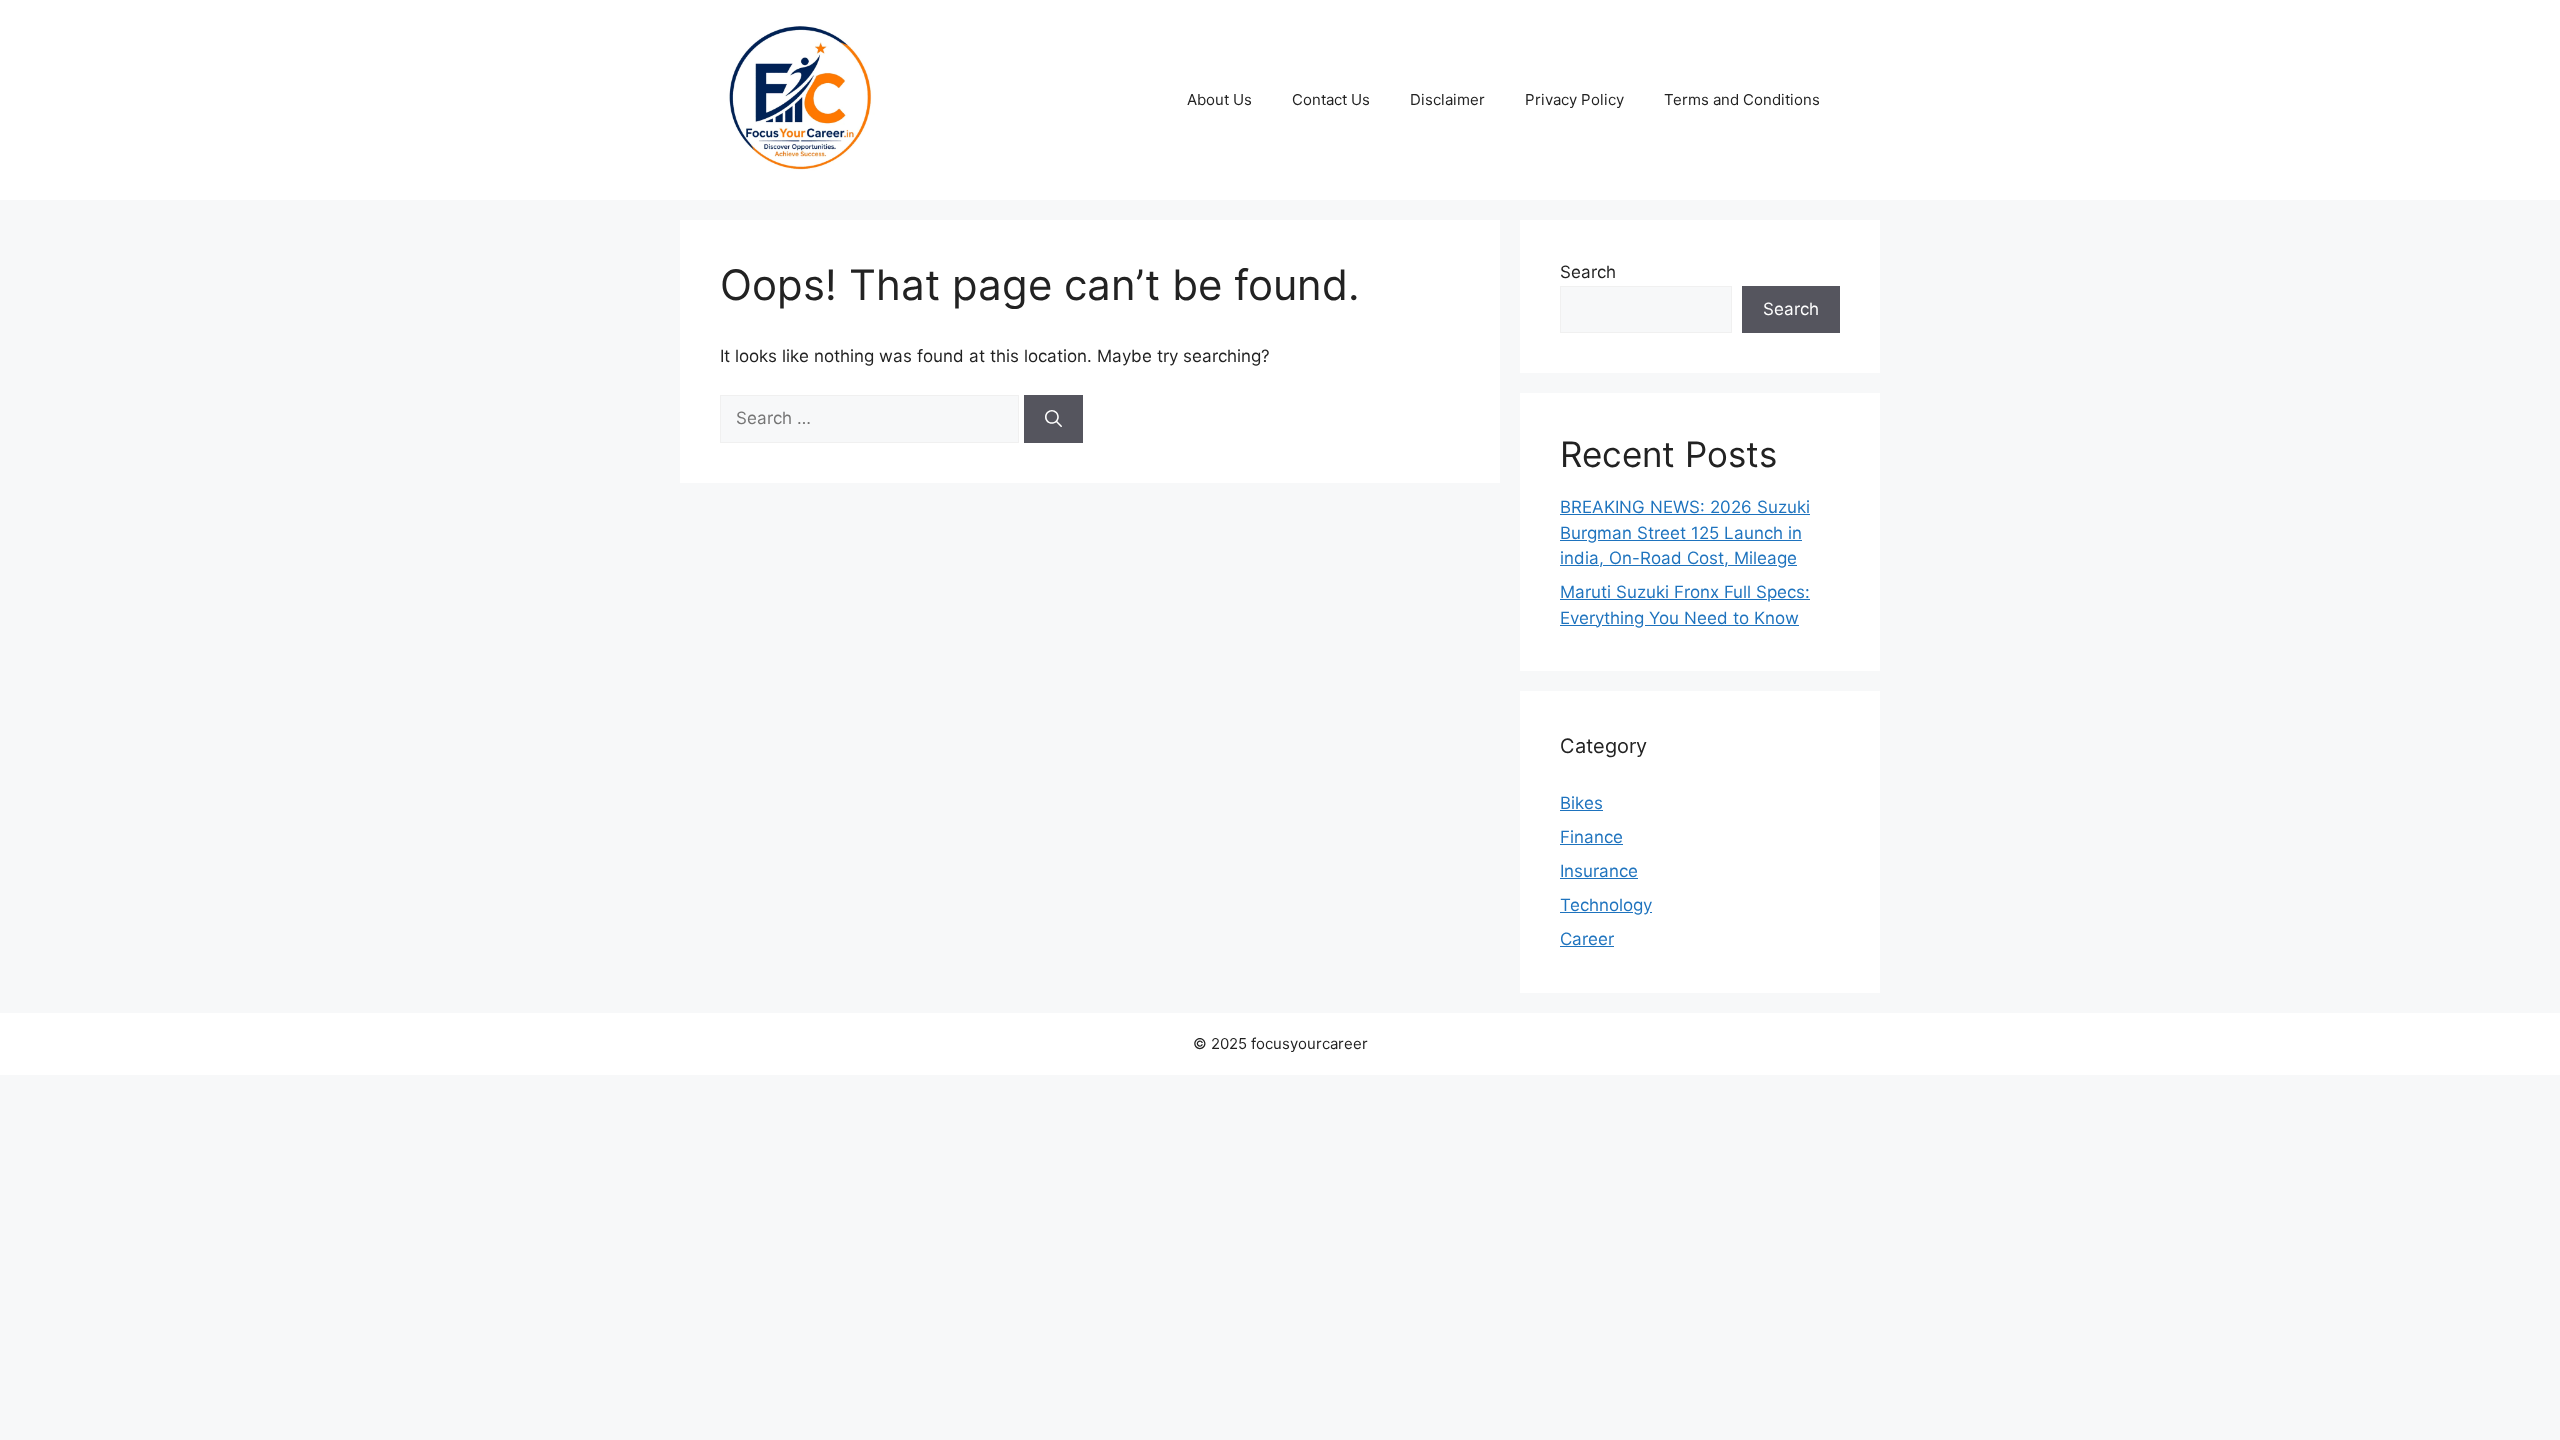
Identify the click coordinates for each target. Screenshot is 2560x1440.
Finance (1591, 837)
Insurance (1599, 871)
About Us (1219, 99)
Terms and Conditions (1742, 99)
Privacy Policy (1574, 99)
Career (1587, 939)
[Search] (1053, 419)
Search (1588, 272)
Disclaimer (1447, 99)
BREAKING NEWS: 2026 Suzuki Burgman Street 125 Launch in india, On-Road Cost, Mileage (1685, 532)
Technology (1606, 905)
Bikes (1581, 803)
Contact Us (1331, 99)
